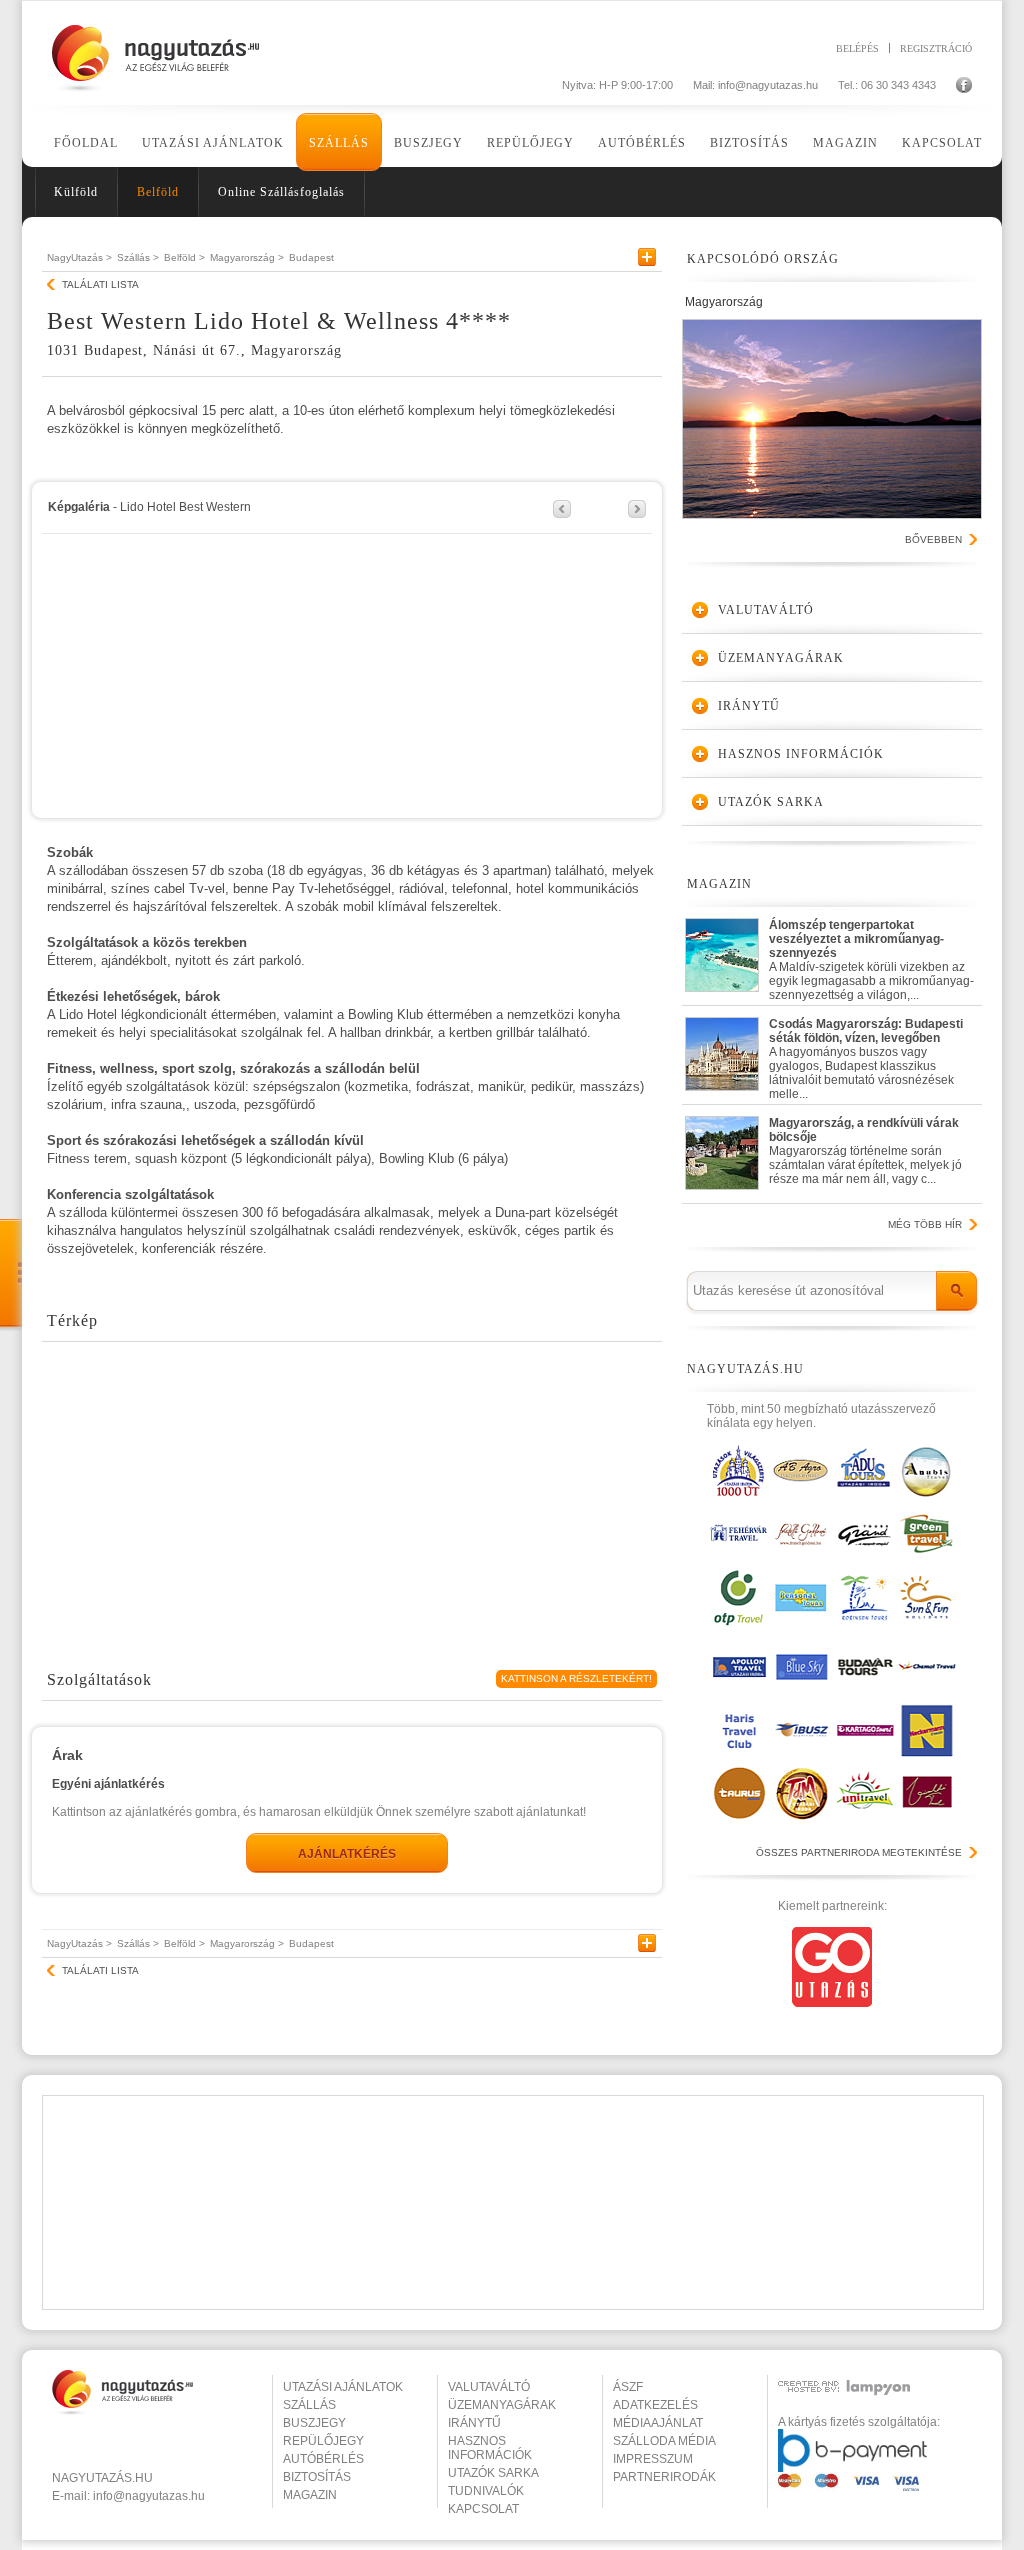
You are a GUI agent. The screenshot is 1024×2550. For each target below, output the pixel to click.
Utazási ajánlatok (213, 143)
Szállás (339, 143)
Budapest (311, 257)
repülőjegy (323, 2441)
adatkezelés (655, 2405)
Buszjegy (428, 143)
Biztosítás (749, 143)
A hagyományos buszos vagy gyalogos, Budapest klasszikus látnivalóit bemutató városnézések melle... (866, 1054)
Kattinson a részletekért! (576, 1678)
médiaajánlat (658, 2423)
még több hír (925, 1224)
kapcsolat (483, 2509)
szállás (309, 2405)
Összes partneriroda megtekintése (859, 1852)
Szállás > (138, 257)
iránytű (474, 2423)
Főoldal (86, 143)
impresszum (653, 2459)
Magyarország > (247, 257)
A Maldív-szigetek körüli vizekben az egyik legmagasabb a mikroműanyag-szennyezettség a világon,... (871, 955)
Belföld (158, 192)
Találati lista (100, 284)
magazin (310, 2495)
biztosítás (317, 2477)
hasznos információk (490, 2448)
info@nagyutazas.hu (768, 85)
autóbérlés (323, 2459)
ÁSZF (628, 2387)
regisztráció (936, 48)
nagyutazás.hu (102, 2478)
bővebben (933, 539)
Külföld (76, 192)
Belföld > (184, 257)
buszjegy (314, 2423)
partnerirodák (664, 2477)
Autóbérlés (642, 143)
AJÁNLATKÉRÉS (347, 1854)
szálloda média (664, 2441)
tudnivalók (486, 2491)
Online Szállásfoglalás (281, 192)
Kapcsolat (942, 143)
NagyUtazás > (79, 257)
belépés (857, 48)
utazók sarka (493, 2473)
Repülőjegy (530, 143)
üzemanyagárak (502, 2405)
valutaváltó (489, 2387)
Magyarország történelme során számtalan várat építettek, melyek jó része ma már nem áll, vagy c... (865, 1151)
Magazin (845, 143)
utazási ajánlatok (343, 2387)
